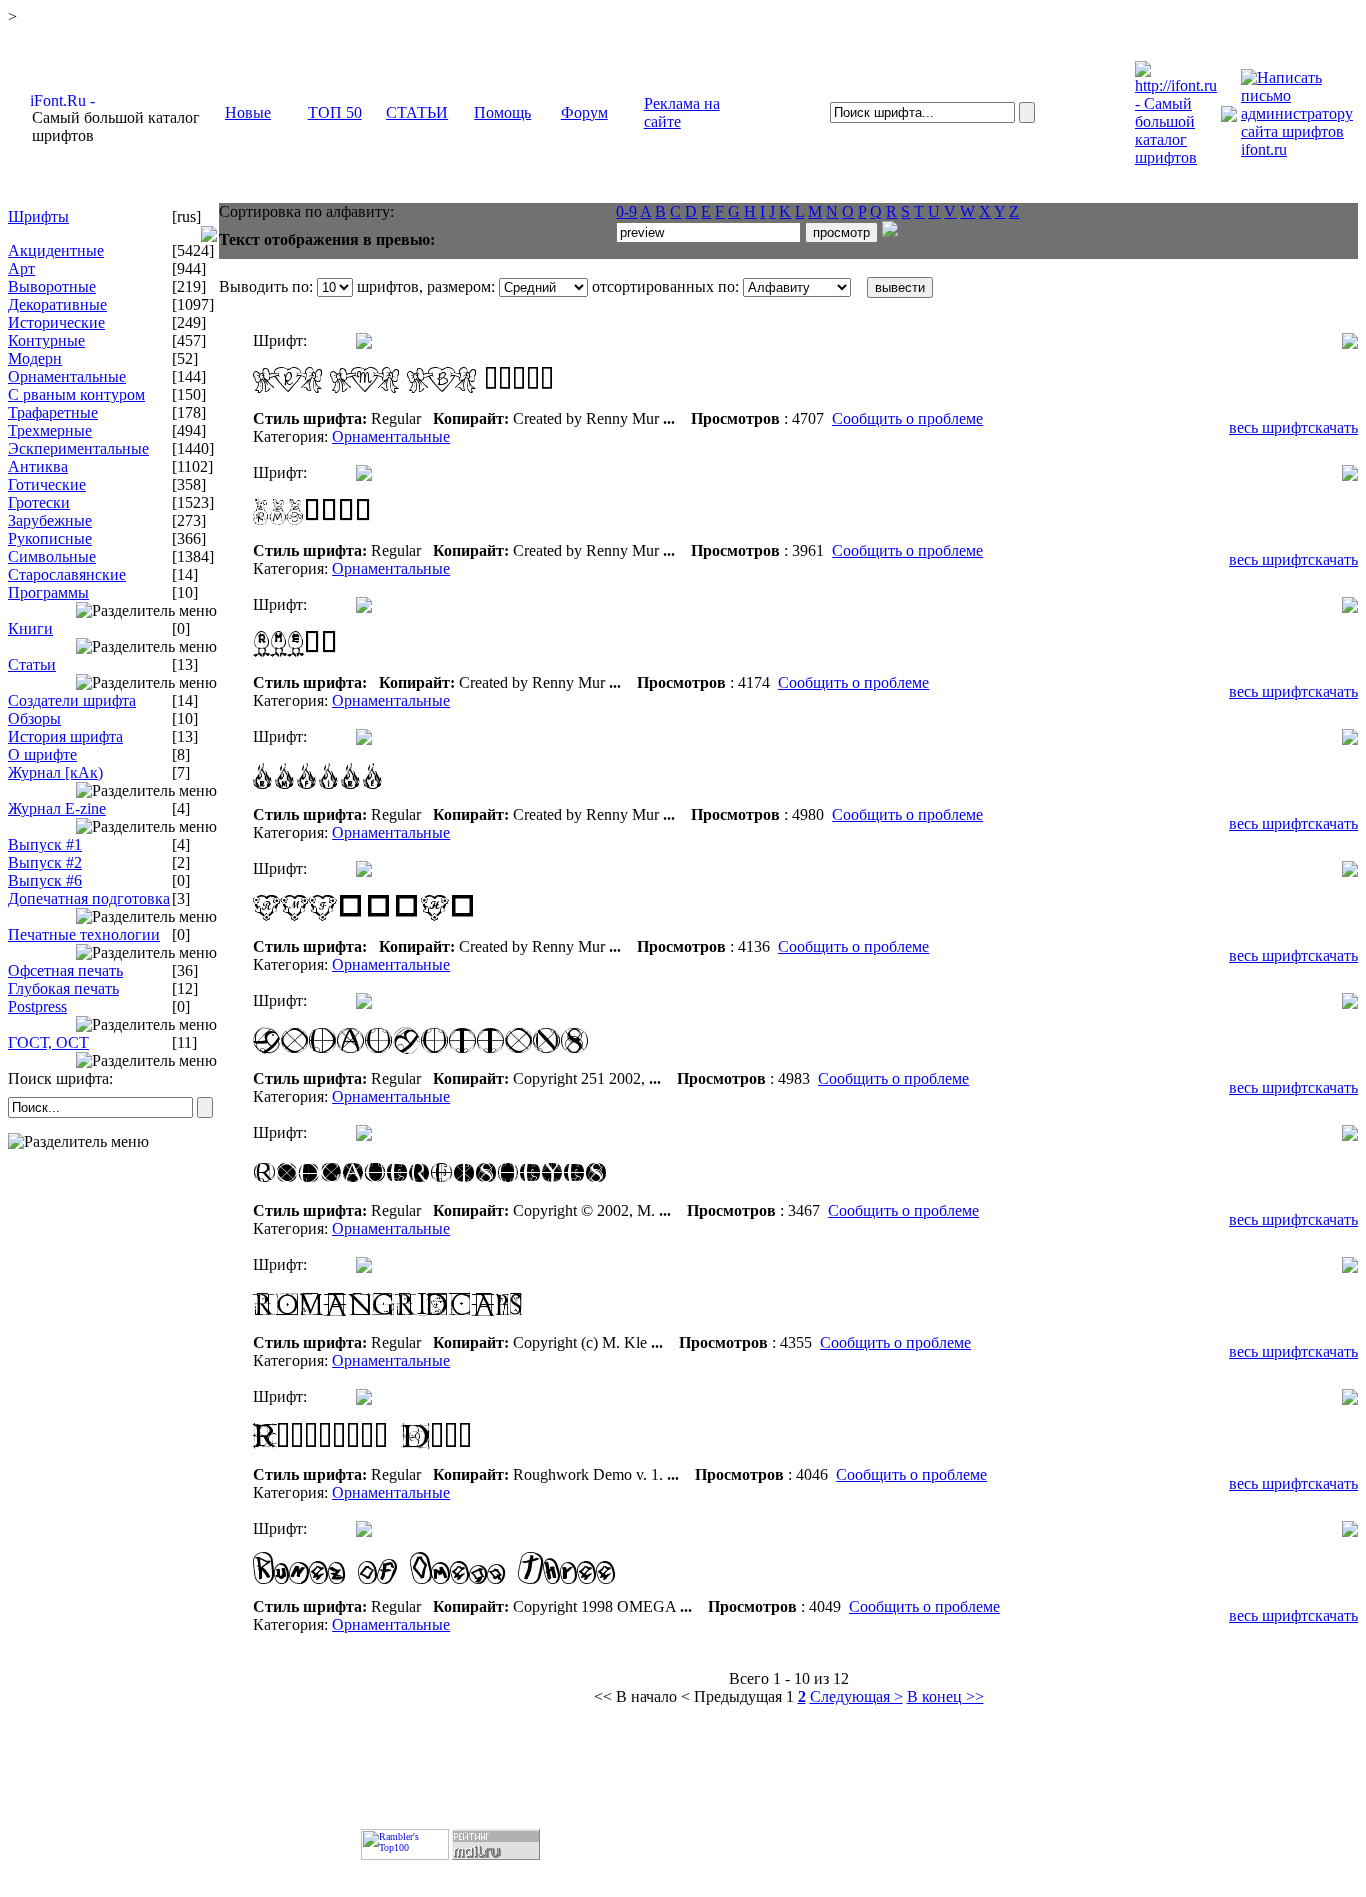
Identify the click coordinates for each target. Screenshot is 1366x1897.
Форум (584, 112)
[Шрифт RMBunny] (503, 536)
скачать (1333, 427)
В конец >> (945, 1696)
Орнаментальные (67, 376)
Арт (21, 268)
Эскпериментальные (78, 448)
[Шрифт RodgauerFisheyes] (503, 1196)
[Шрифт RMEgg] (503, 668)
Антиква (38, 466)
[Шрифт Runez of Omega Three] (503, 1592)
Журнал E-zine (57, 808)
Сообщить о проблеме (907, 418)
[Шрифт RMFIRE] (503, 800)
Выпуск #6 (45, 880)
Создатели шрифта (72, 700)
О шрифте (42, 754)
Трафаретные (53, 412)
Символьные (52, 556)
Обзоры (34, 718)
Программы (48, 592)
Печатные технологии (84, 934)
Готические (47, 484)
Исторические (56, 322)
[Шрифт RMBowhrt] (503, 404)
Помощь (502, 112)
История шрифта (65, 736)
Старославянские (67, 574)
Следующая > (856, 1696)
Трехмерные (50, 430)
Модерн (35, 358)
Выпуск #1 (45, 844)
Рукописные (50, 538)
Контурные (46, 340)
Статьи (32, 664)
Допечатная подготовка (89, 898)
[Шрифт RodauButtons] (503, 1064)
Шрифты (38, 216)
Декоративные (57, 304)
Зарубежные (50, 520)
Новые (248, 112)
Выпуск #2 (45, 862)
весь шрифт (1268, 427)
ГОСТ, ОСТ (48, 1042)
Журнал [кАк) (55, 772)
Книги (30, 628)
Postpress (37, 1006)
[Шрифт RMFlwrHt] (503, 932)
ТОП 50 (335, 112)
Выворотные (52, 286)
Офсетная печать (65, 970)
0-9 (626, 211)
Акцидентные (56, 250)
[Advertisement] (114, 1289)
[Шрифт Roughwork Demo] (503, 1460)
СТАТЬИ (417, 112)
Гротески (39, 502)
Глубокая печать (63, 988)
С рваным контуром (76, 394)
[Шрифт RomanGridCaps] (503, 1328)
